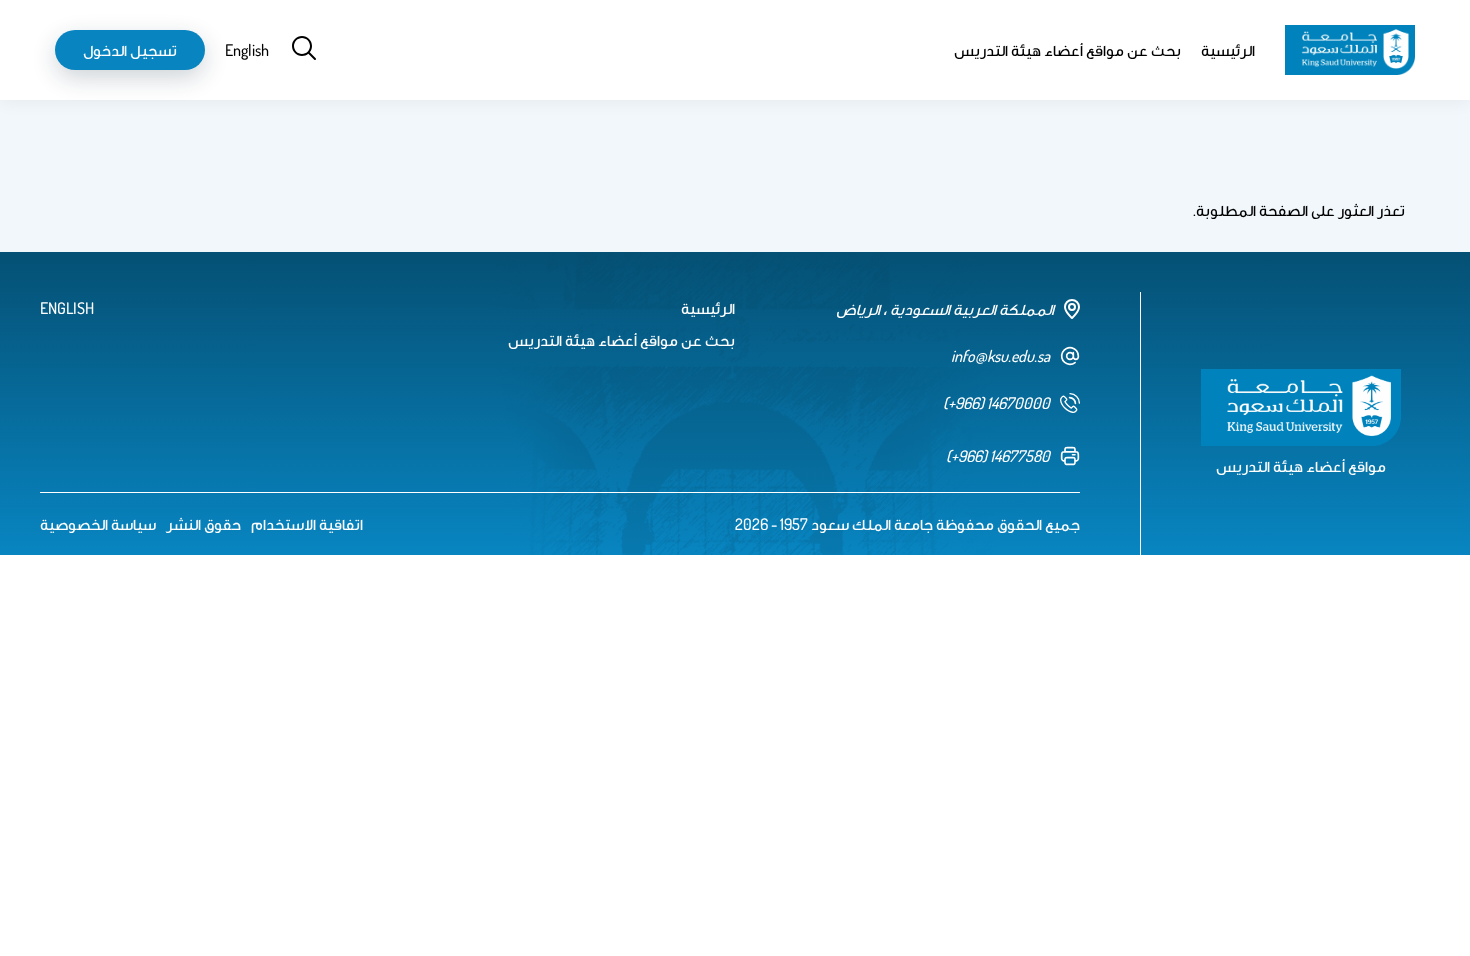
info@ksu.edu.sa (1000, 356)
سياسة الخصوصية (98, 524)
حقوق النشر (203, 524)
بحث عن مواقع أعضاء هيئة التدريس (1067, 50)
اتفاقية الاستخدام (307, 524)
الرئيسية (1228, 50)
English (247, 50)
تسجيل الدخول (130, 50)
